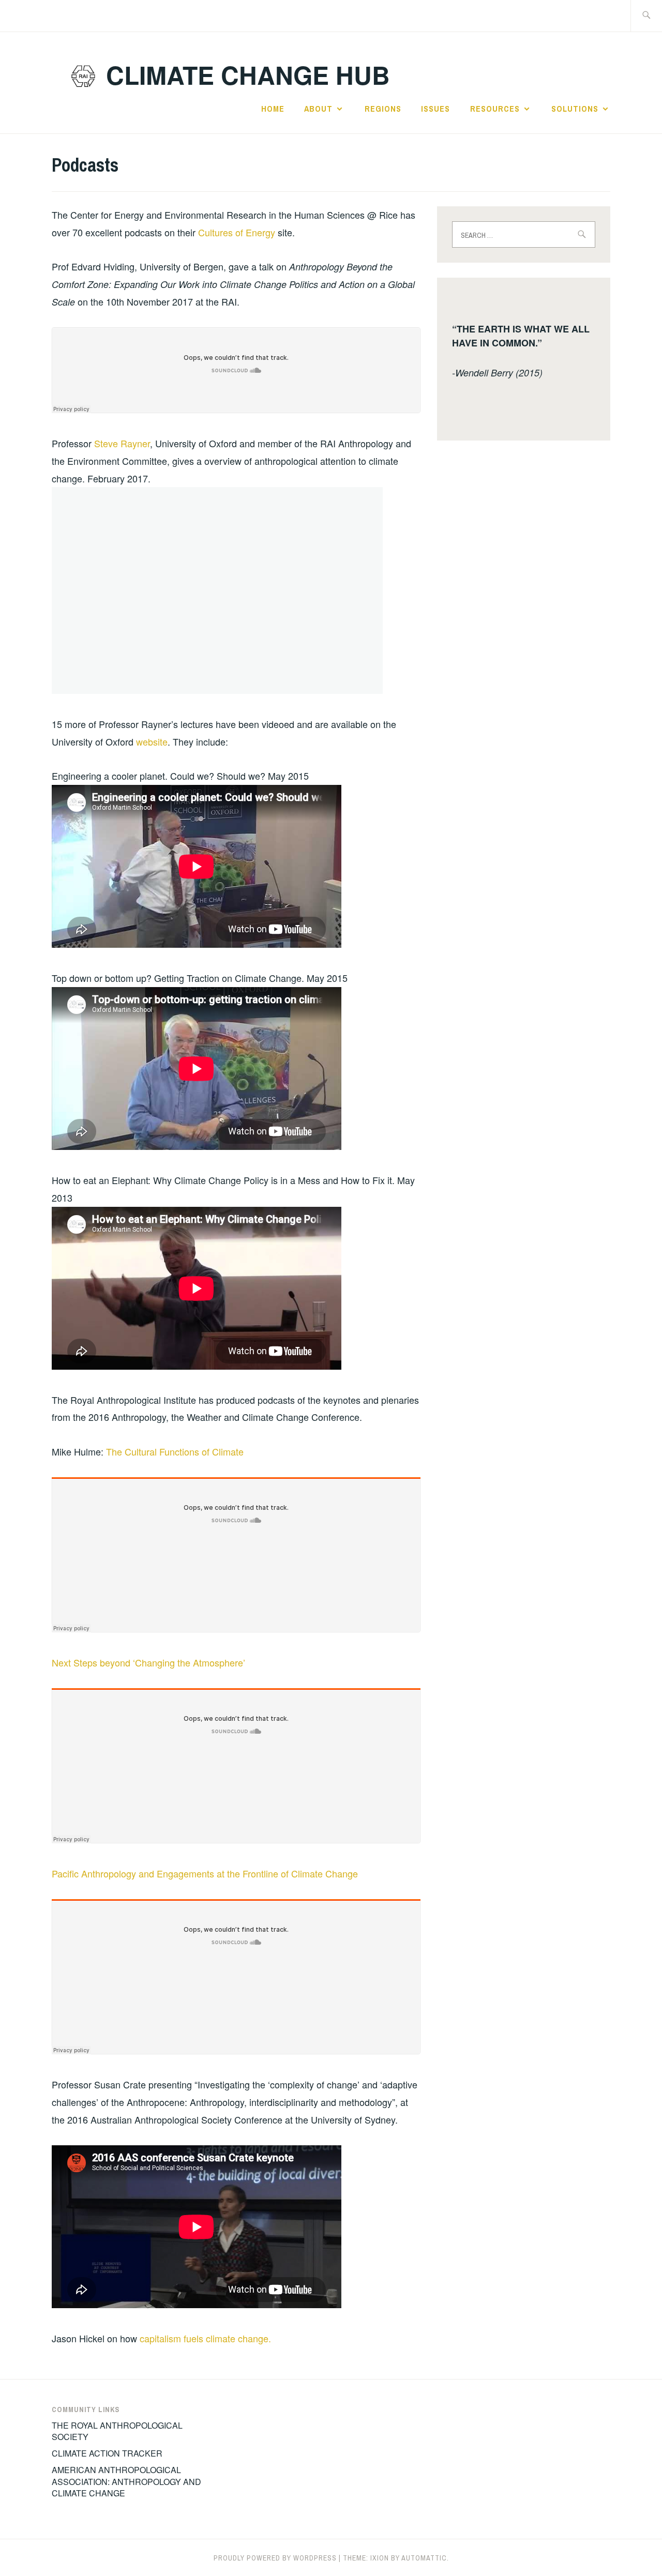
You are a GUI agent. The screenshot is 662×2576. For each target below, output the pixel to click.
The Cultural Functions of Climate (175, 1451)
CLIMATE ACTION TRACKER (107, 2453)
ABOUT (318, 109)
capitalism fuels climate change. (205, 2338)
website (152, 741)
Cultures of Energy (238, 232)
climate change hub (248, 75)
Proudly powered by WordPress (275, 2558)
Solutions (575, 109)
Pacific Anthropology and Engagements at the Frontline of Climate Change (205, 1873)
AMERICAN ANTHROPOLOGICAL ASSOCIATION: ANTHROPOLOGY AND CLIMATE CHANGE (126, 2481)
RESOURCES (495, 109)
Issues (435, 109)
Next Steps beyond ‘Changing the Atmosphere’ (148, 1662)
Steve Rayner (122, 443)
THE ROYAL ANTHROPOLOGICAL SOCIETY (117, 2431)
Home (273, 109)
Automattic (424, 2558)
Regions (383, 109)
